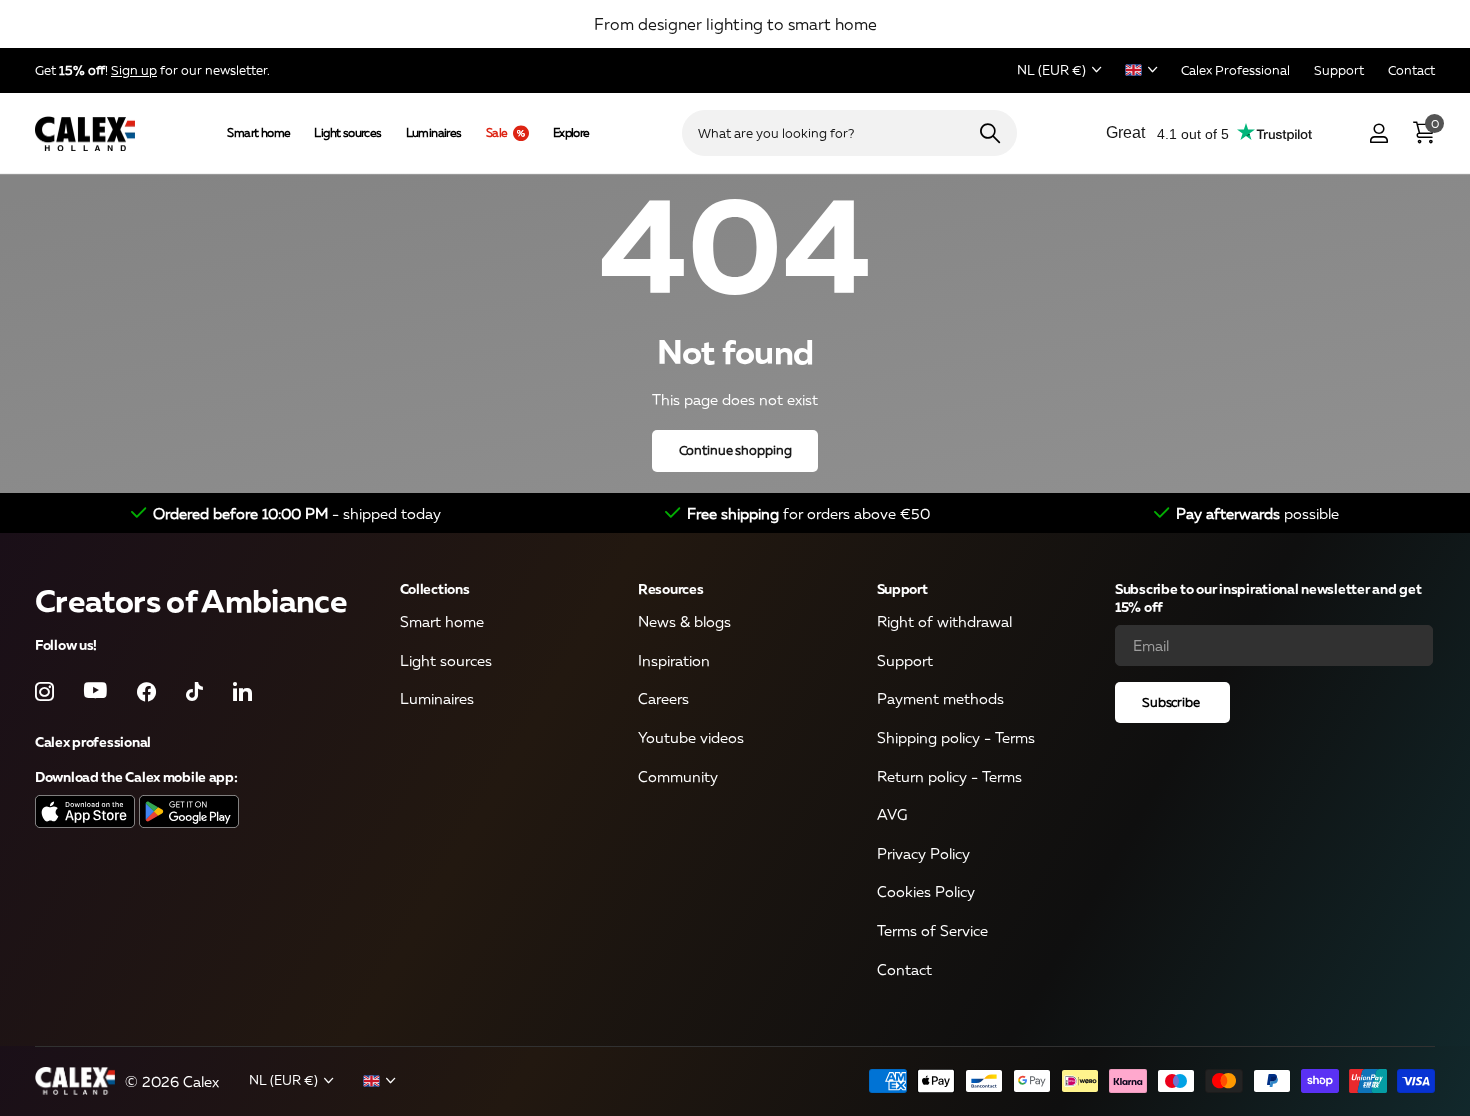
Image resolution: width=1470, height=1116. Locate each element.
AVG (892, 815)
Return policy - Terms (949, 776)
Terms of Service (932, 931)
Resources (670, 588)
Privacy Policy (923, 853)
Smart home (258, 133)
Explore (571, 133)
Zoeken (989, 133)
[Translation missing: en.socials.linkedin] (242, 691)
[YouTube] (95, 692)
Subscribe (1172, 702)
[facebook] (146, 691)
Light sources (347, 133)
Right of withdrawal (944, 622)
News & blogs (684, 622)
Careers (663, 699)
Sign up (134, 70)
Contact (904, 969)
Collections (435, 588)
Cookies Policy (926, 892)
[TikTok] (194, 691)
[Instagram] (44, 691)
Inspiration (674, 660)
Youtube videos (691, 737)
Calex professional (93, 741)
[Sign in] (1378, 133)
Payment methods (940, 699)
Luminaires (434, 133)
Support (902, 588)
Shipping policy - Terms (956, 737)
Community (678, 776)
